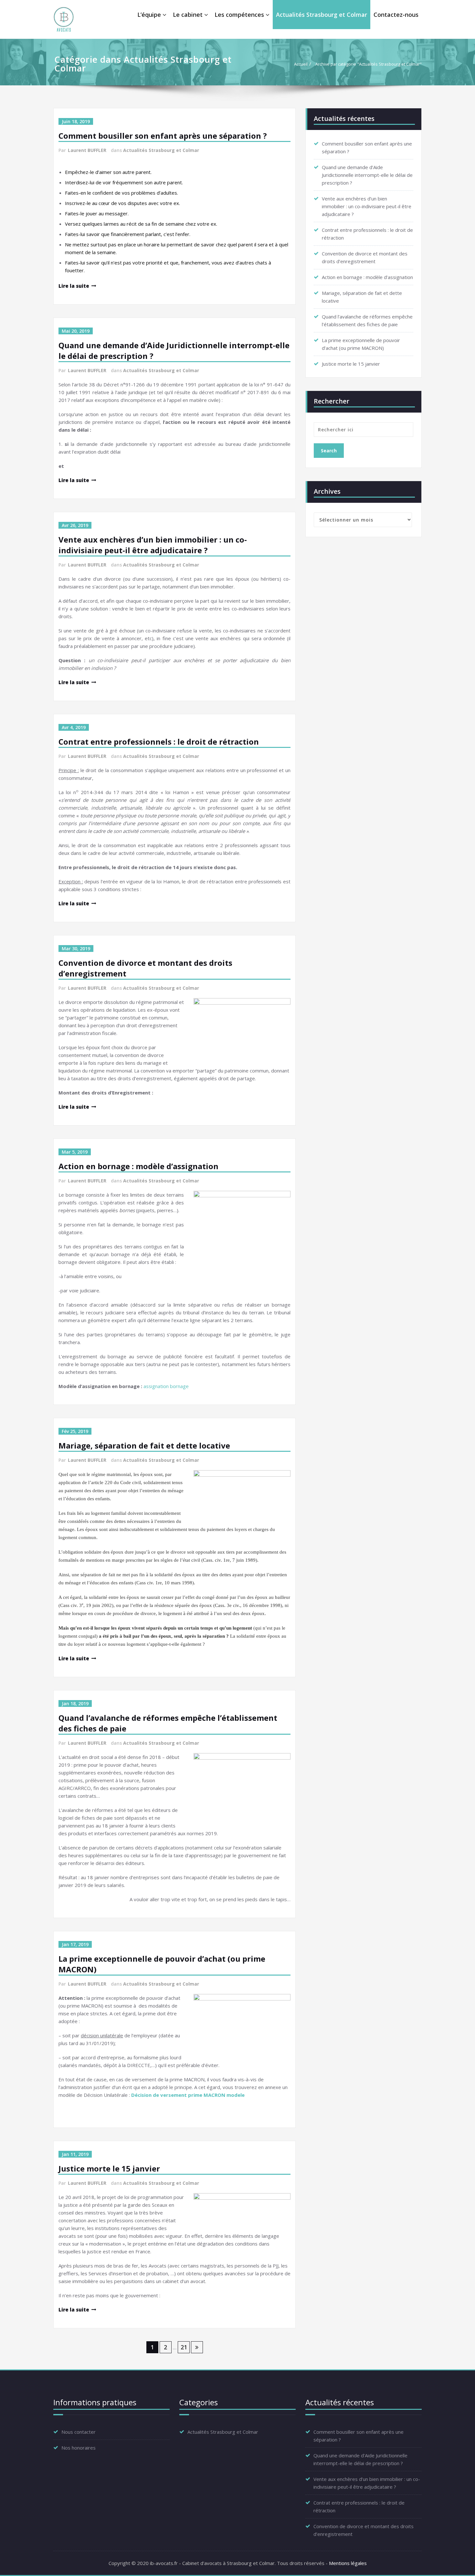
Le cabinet (188, 15)
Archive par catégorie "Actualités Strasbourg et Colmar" (369, 64)
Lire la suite (74, 286)
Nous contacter (79, 2432)
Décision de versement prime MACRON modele (188, 2095)
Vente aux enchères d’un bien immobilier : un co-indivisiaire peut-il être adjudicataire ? (153, 545)
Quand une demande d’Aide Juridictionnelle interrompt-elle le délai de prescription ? (367, 175)
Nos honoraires (79, 2448)
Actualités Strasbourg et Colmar (322, 15)
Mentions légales (348, 2563)
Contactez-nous (396, 15)
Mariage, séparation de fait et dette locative (144, 1445)
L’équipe (149, 15)
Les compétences (239, 15)
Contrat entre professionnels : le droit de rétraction (159, 742)
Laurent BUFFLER (87, 150)
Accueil (301, 64)
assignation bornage (166, 1386)
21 (184, 2347)
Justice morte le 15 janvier (109, 2168)
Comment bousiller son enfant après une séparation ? (163, 136)
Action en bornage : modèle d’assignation (138, 1166)
